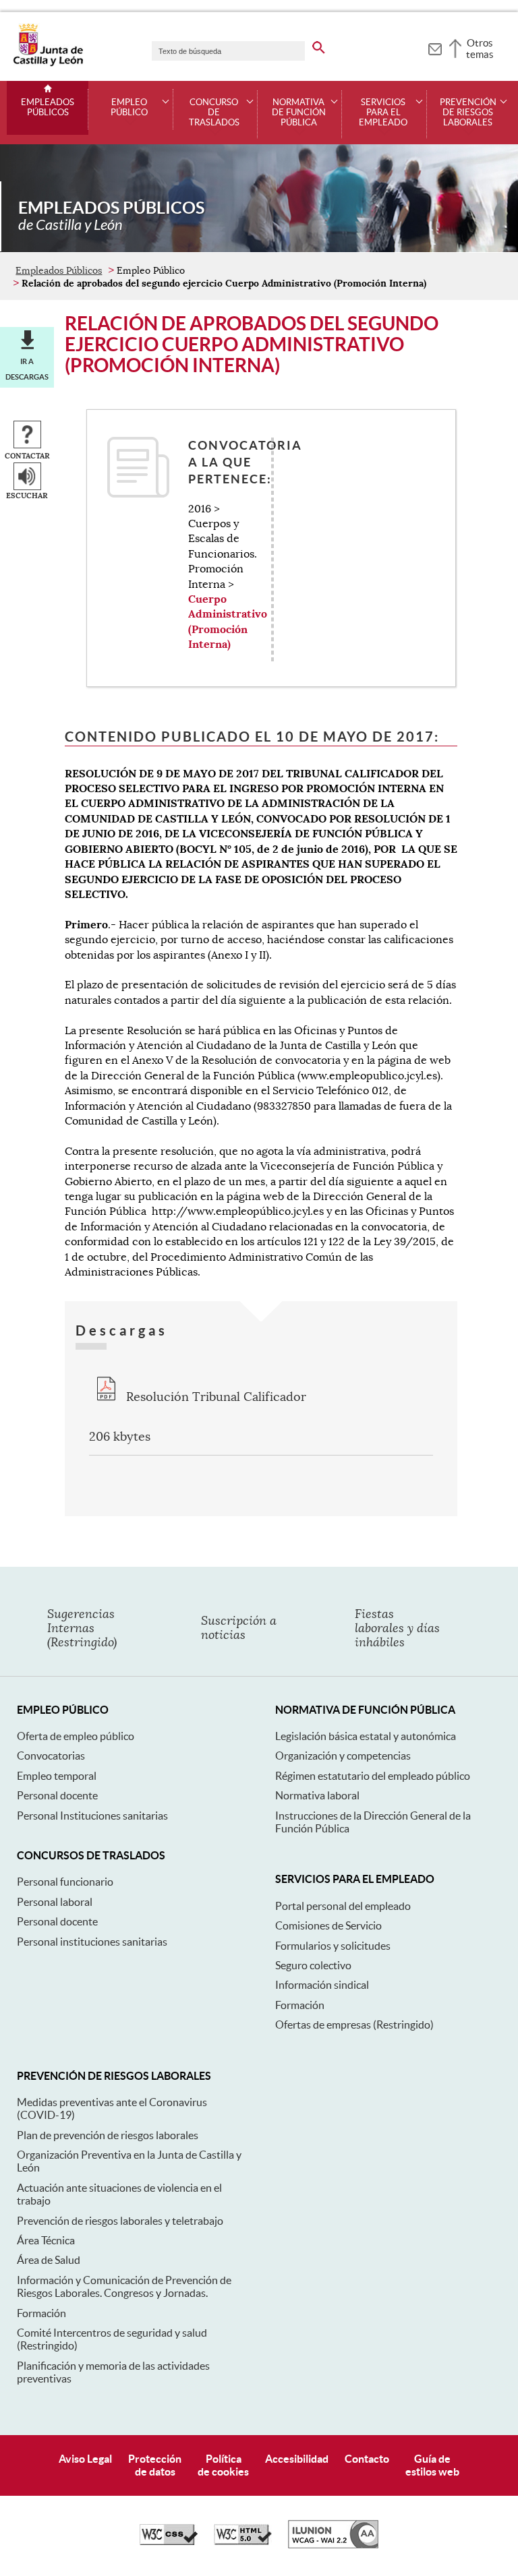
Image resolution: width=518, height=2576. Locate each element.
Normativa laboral (317, 1795)
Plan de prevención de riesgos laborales (108, 2135)
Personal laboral (55, 1902)
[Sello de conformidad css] (169, 2542)
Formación (300, 2005)
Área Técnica (46, 2240)
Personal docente (57, 1795)
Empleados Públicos (48, 108)
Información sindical (322, 1985)
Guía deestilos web (432, 2465)
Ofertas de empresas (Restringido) (354, 2025)
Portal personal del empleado (343, 1906)
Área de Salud (49, 2260)
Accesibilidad (297, 2459)
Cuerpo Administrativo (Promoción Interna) (228, 622)
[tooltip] (435, 47)
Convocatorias (51, 1756)
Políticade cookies (223, 2465)
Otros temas (480, 49)
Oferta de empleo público (76, 1736)
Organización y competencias (343, 1756)
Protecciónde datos (155, 2465)
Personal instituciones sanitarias (92, 1942)
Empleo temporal (57, 1776)
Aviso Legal (85, 2459)
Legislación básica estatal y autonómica (366, 1736)
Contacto (367, 2459)
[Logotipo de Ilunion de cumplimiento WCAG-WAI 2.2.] (333, 2545)
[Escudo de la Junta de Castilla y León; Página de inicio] (48, 63)
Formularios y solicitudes (333, 1946)
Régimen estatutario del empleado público (373, 1776)
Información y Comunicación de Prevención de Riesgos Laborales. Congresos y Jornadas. (124, 2286)
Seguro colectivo (313, 1965)
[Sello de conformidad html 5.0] (243, 2542)
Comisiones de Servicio (328, 1925)
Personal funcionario (65, 1882)
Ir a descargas (27, 369)
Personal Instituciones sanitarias (92, 1816)
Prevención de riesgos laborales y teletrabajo (120, 2221)
